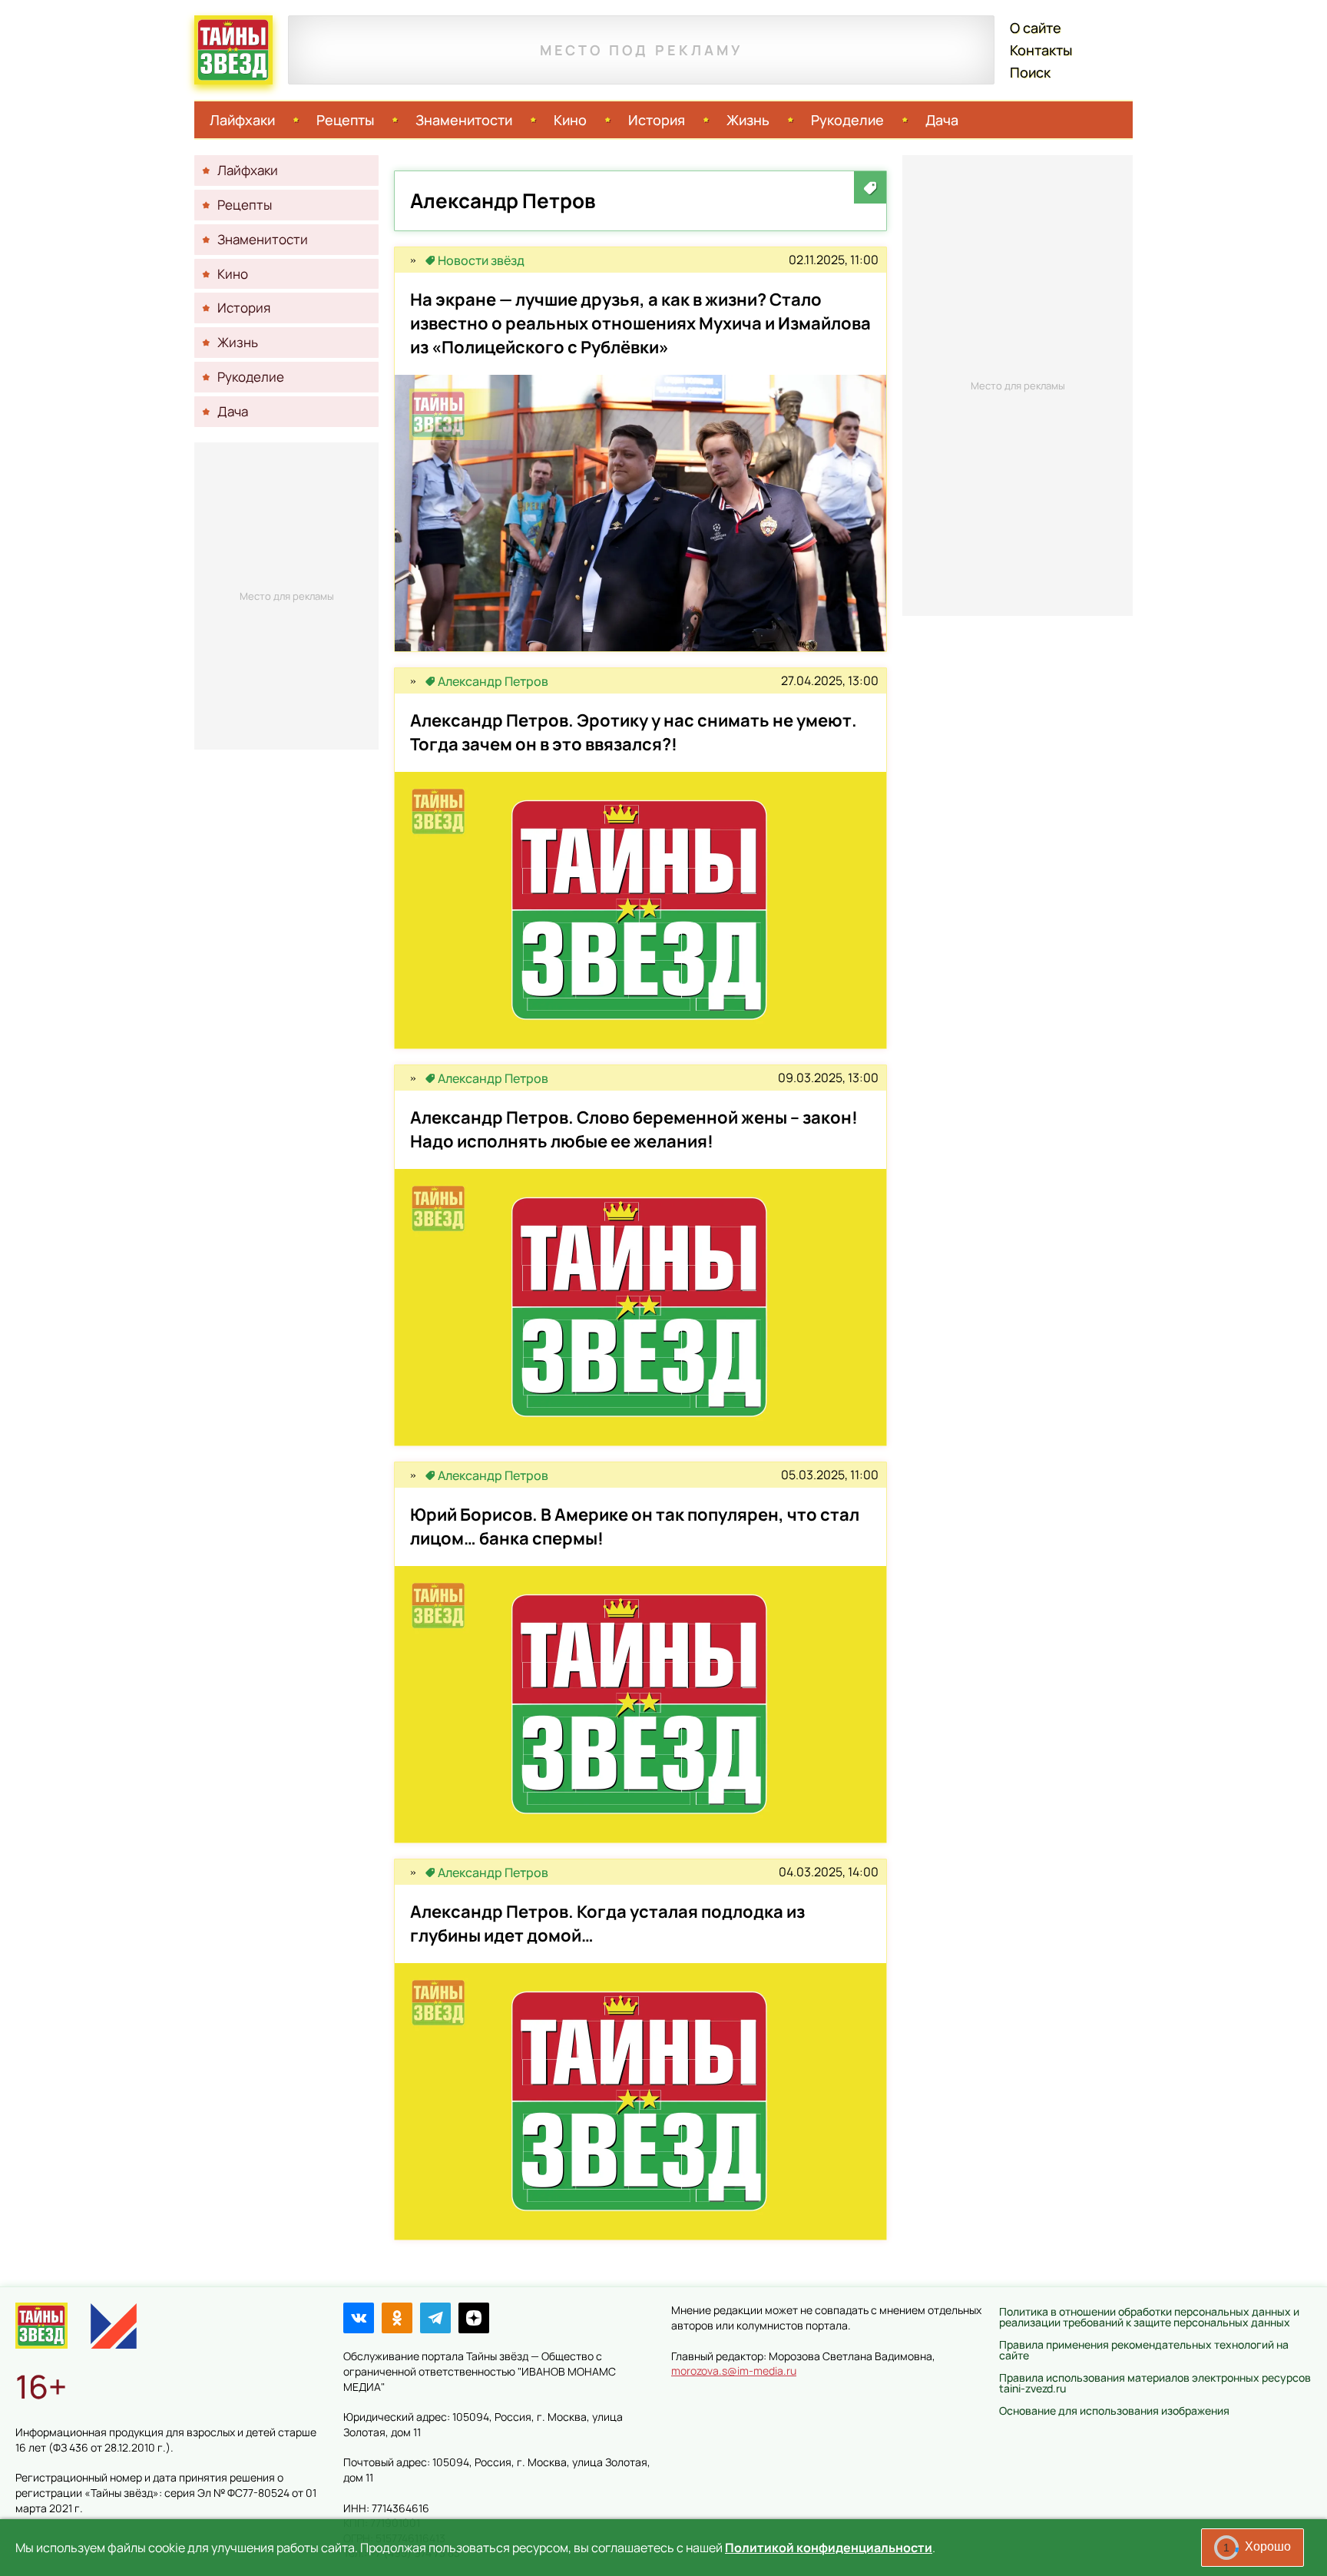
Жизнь (748, 120)
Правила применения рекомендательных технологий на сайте (1144, 2350)
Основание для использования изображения (1114, 2410)
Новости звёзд (481, 260)
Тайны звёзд (233, 50)
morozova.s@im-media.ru (734, 2371)
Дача (942, 120)
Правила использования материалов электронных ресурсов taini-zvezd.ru (1155, 2383)
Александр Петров (493, 681)
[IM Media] (114, 2326)
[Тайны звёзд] (413, 260)
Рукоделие (847, 120)
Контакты (1041, 50)
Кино (570, 120)
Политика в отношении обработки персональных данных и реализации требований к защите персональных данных (1149, 2317)
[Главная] (41, 2326)
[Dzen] (474, 2318)
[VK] (359, 2318)
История (657, 120)
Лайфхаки (242, 120)
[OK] (397, 2318)
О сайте (1036, 28)
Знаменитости (464, 120)
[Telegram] (435, 2318)
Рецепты (345, 120)
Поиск (1030, 72)
